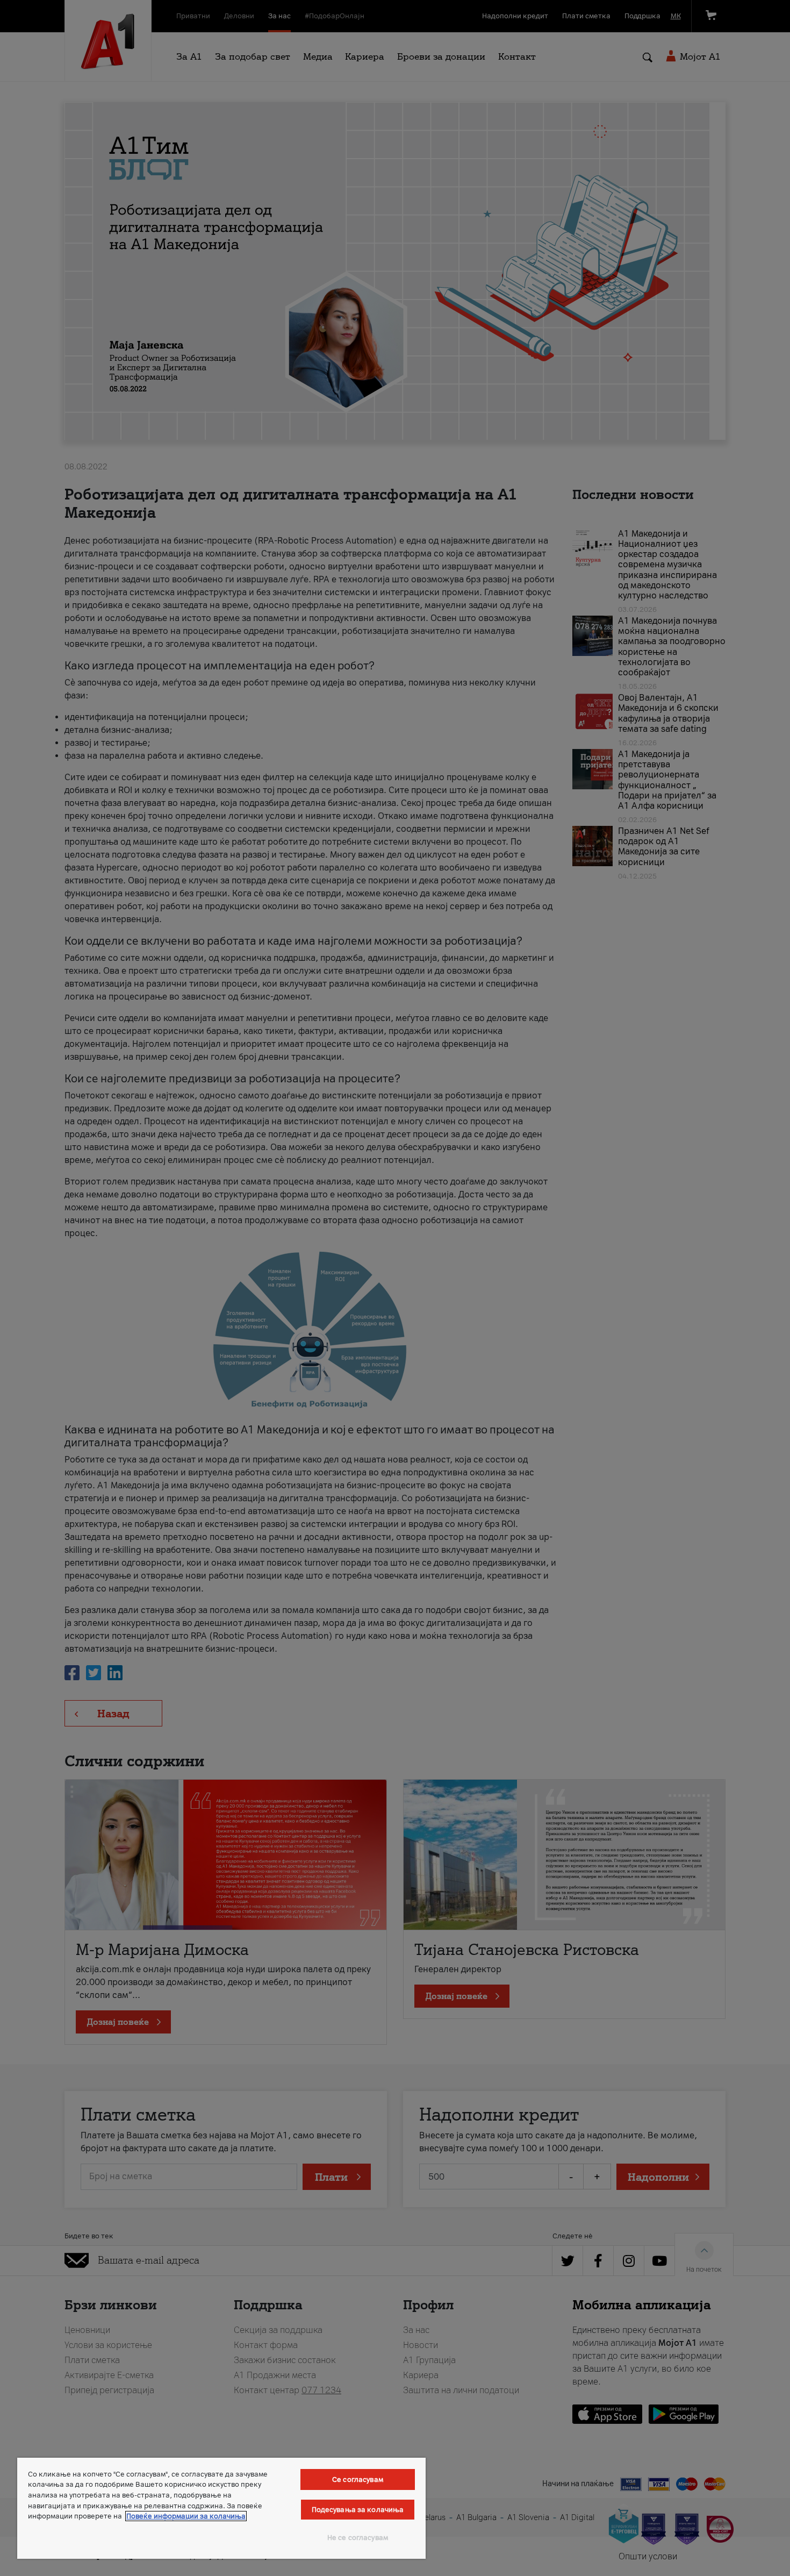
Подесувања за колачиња (358, 2510)
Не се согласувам (358, 2538)
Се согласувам (358, 2479)
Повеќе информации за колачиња (186, 2516)
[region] (221, 2508)
